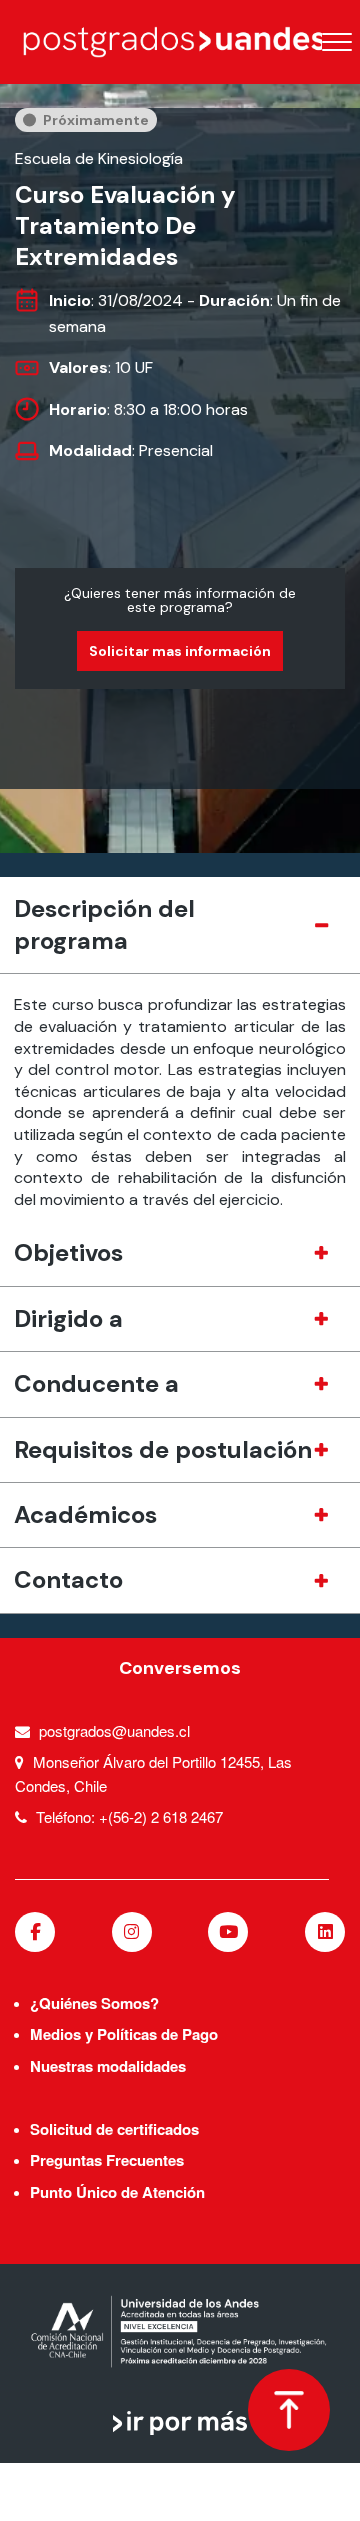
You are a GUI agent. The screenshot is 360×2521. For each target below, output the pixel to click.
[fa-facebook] (35, 1932)
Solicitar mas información (180, 651)
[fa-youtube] (228, 1932)
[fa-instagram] (132, 1932)
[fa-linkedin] (325, 1932)
